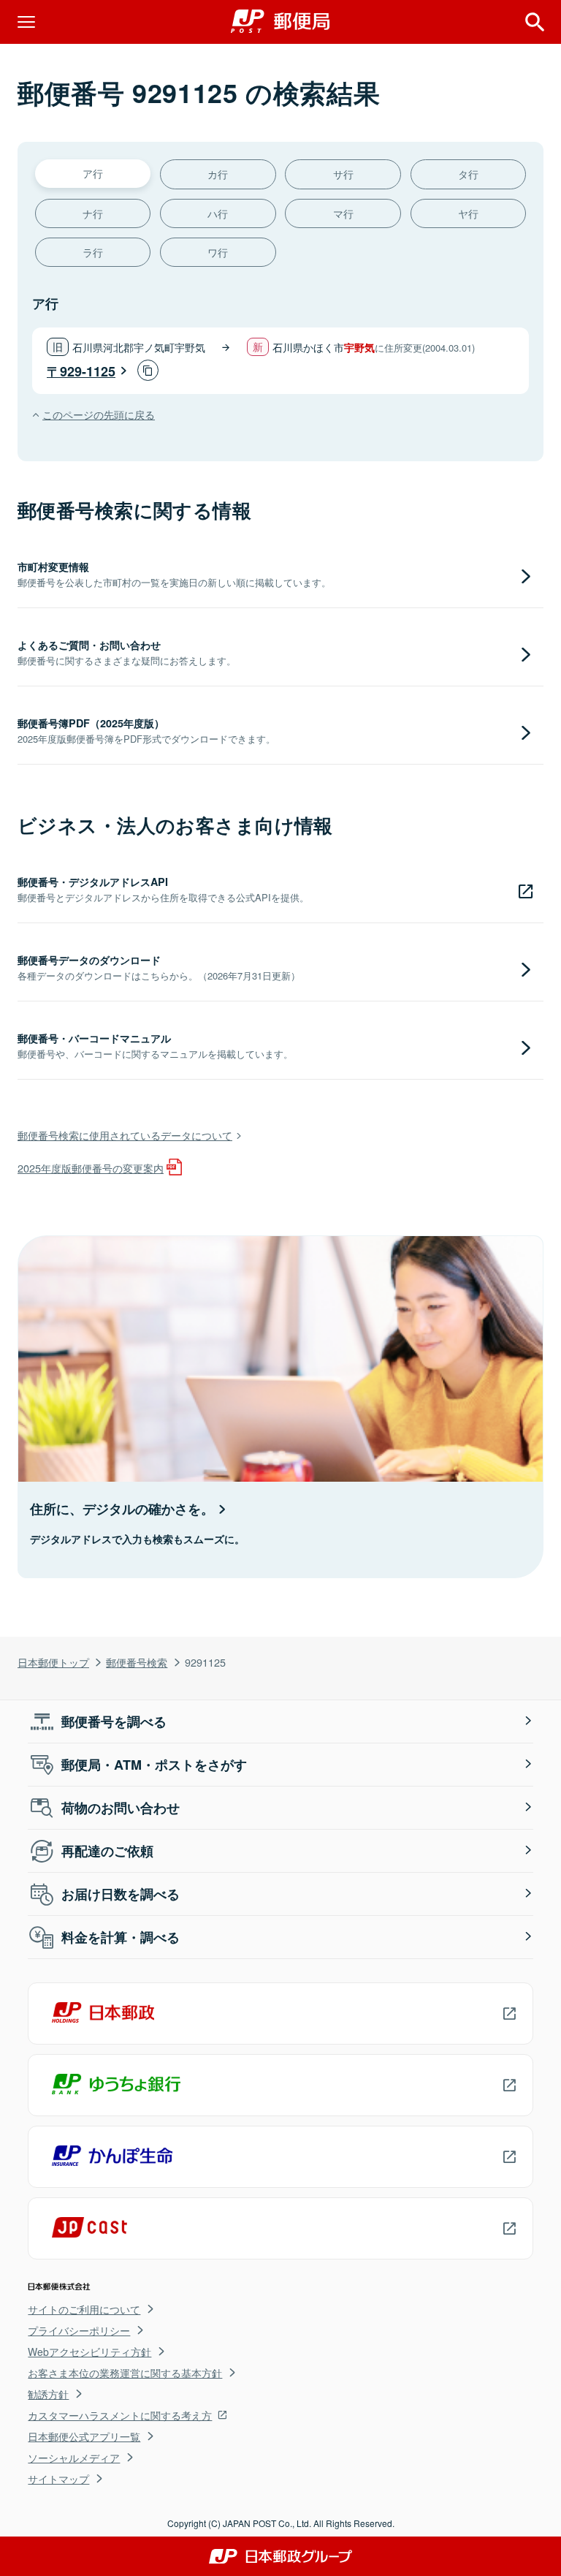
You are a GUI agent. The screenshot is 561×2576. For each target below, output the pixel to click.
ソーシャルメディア (74, 2458)
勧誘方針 (48, 2394)
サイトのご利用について (84, 2309)
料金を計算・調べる (121, 1937)
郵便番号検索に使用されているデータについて (125, 1135)
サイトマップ (58, 2479)
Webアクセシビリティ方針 (89, 2352)
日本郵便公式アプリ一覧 (84, 2436)
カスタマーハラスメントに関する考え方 (120, 2415)
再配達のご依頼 (107, 1851)
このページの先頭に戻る (99, 414)
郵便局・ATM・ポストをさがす (154, 1765)
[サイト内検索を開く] (535, 22)
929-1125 (88, 371)
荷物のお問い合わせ (121, 1808)
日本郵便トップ (53, 1662)
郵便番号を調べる (114, 1721)
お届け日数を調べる (121, 1894)
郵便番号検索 (137, 1662)
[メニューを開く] (26, 22)
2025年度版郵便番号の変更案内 (91, 1168)
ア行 (93, 173)
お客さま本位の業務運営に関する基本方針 (125, 2373)
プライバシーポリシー (79, 2330)
